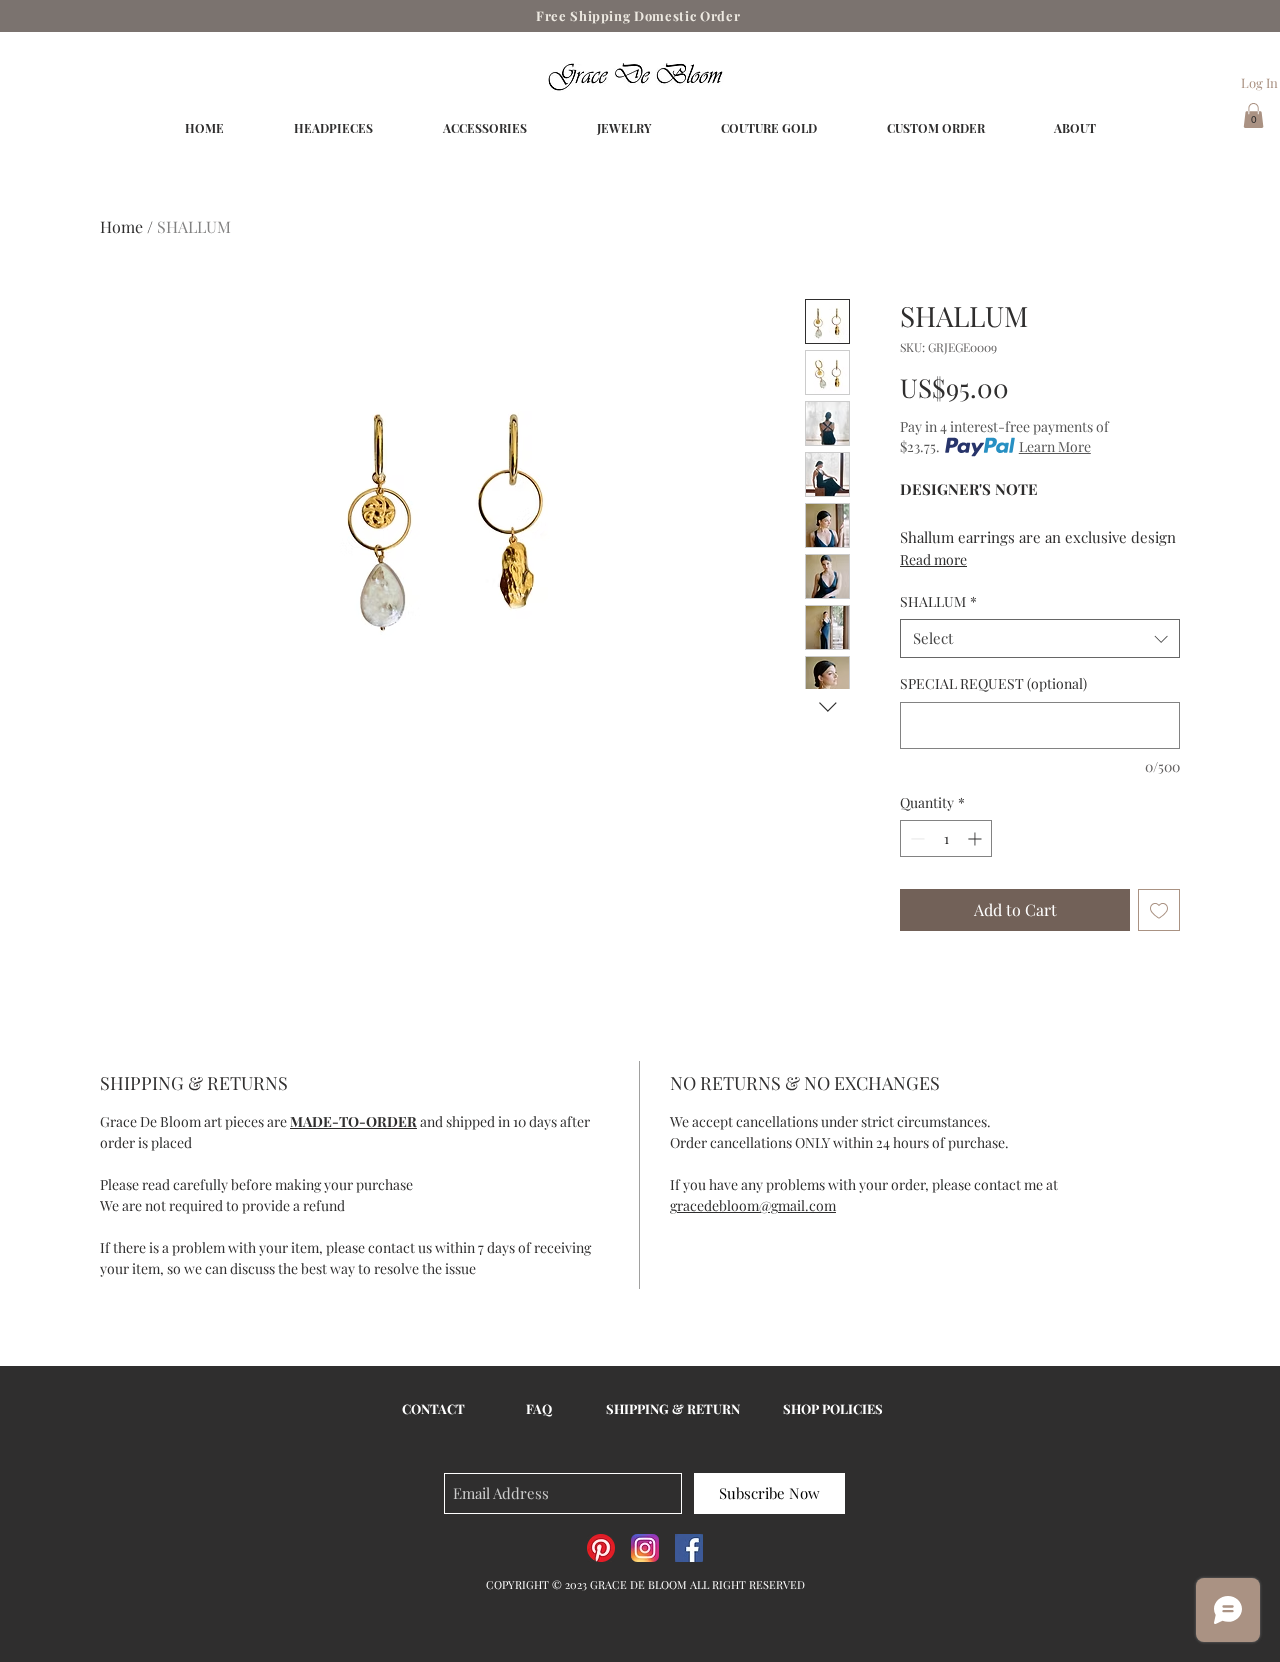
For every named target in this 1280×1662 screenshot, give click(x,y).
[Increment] (976, 838)
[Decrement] (915, 838)
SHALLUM (938, 601)
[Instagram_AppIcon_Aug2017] (645, 1548)
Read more (933, 559)
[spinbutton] (946, 838)
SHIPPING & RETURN (673, 1408)
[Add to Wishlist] (1159, 910)
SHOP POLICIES (833, 1408)
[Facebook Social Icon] (689, 1548)
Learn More (1055, 446)
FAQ (539, 1408)
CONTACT (433, 1408)
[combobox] (1040, 638)
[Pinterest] (601, 1548)
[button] (1253, 115)
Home (121, 226)
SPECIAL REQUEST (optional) (993, 683)
